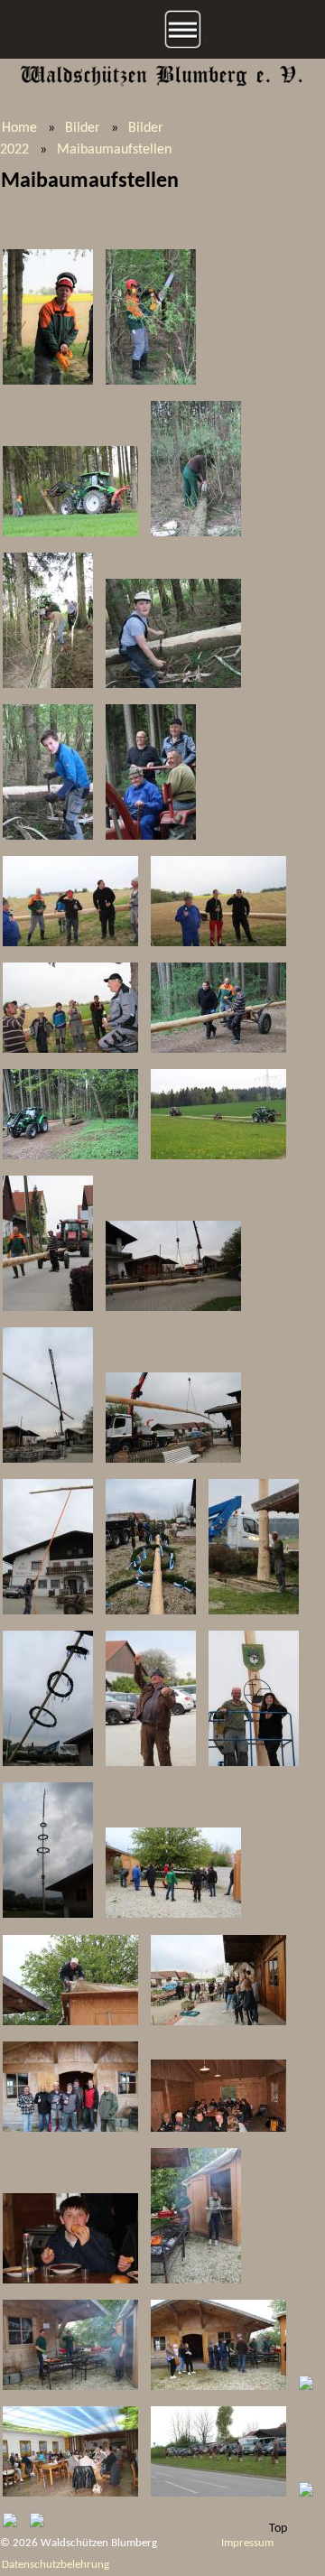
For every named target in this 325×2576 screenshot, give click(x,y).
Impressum (247, 2543)
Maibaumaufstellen (114, 150)
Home (19, 128)
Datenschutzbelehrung (56, 2565)
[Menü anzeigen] (162, 29)
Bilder (83, 128)
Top (278, 2529)
